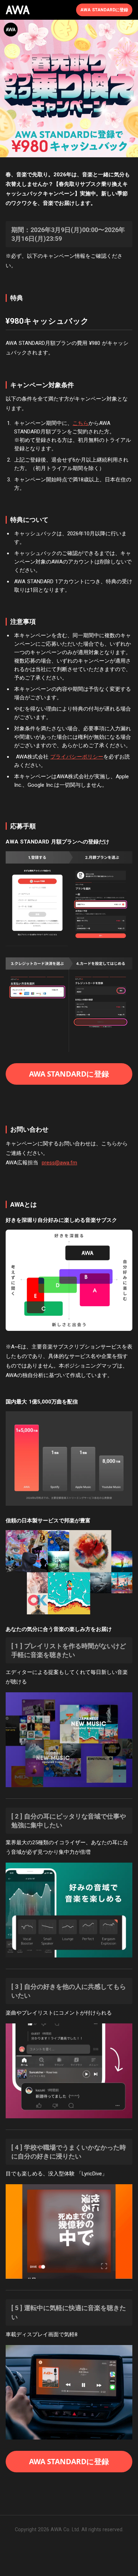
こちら (80, 423)
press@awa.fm (59, 1163)
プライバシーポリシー (77, 757)
